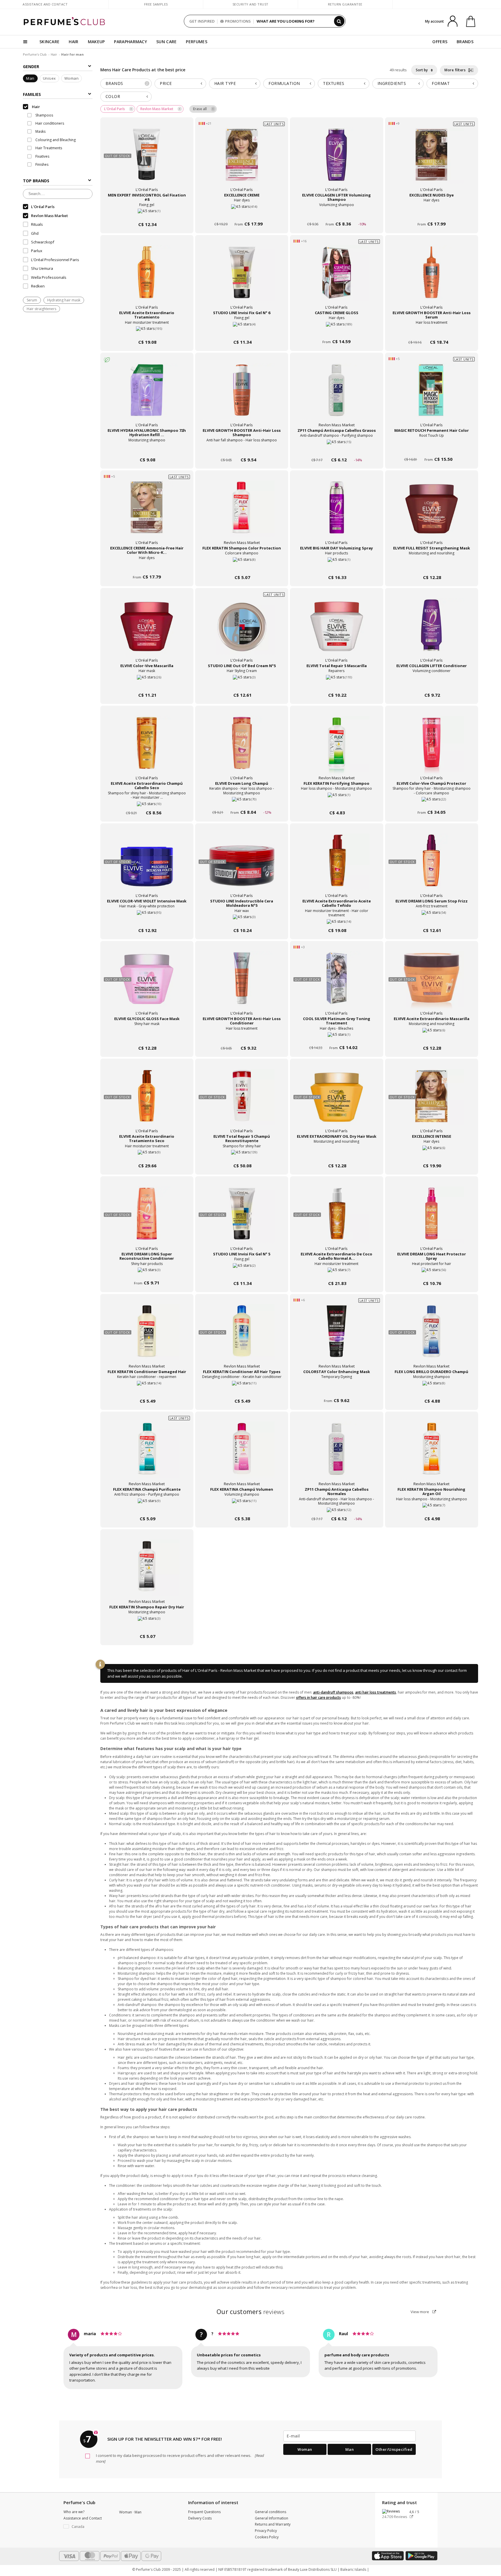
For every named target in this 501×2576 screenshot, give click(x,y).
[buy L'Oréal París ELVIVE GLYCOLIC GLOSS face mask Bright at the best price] (147, 984)
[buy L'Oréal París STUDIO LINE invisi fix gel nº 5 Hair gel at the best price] (242, 1219)
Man (30, 79)
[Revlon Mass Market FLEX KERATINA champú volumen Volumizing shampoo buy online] (242, 1508)
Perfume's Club (35, 54)
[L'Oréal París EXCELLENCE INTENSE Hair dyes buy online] (432, 1155)
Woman (72, 79)
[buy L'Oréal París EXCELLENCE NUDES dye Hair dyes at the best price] (431, 160)
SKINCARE (49, 42)
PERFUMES (196, 42)
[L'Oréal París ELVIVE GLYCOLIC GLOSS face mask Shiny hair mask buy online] (147, 1037)
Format (441, 83)
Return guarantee (345, 4)
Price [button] (166, 83)
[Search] (339, 21)
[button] (87, 2527)
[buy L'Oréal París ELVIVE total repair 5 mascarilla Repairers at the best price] (337, 631)
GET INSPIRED (202, 21)
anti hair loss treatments (376, 1692)
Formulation (284, 83)
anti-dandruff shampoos (333, 1692)
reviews (251, 2312)
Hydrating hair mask (64, 300)
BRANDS (465, 42)
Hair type (225, 83)
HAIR (73, 42)
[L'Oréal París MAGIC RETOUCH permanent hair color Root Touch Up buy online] (432, 449)
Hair (54, 54)
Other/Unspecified (394, 2449)
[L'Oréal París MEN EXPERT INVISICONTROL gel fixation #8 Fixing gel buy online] (147, 213)
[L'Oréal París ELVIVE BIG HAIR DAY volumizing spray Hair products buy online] (336, 566)
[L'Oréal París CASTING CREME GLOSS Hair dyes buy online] (336, 331)
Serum (32, 300)
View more (420, 2312)
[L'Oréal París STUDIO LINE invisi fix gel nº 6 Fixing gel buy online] (242, 331)
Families (32, 94)
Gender (31, 67)
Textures (334, 83)
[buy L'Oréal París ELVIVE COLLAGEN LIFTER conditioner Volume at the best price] (431, 631)
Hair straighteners (41, 309)
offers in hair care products (318, 1697)
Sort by (422, 70)
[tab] (126, 84)
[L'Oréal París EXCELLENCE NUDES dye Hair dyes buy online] (432, 213)
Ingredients (392, 83)
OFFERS (440, 42)
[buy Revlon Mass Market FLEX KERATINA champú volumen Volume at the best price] (242, 1454)
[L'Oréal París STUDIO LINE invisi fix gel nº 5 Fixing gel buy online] (242, 1272)
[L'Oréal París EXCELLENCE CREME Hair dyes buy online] (242, 213)
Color (113, 96)
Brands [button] (127, 83)
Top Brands (36, 181)
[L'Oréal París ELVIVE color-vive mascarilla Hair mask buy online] (147, 684)
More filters (456, 70)
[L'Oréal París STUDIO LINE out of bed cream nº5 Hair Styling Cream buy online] (242, 684)
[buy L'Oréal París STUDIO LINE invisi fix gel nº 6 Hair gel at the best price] (242, 278)
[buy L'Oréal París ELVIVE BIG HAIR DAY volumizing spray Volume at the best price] (337, 513)
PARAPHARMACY (130, 42)
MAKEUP (96, 42)
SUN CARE (166, 42)
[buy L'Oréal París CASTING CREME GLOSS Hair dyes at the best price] (337, 278)
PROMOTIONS (238, 21)
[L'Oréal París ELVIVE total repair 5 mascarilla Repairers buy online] (336, 684)
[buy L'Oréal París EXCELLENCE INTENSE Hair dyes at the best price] (431, 1102)
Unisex (49, 79)
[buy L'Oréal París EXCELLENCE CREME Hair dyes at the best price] (242, 160)
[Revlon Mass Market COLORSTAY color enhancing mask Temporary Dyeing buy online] (336, 1390)
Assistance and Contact (45, 4)
